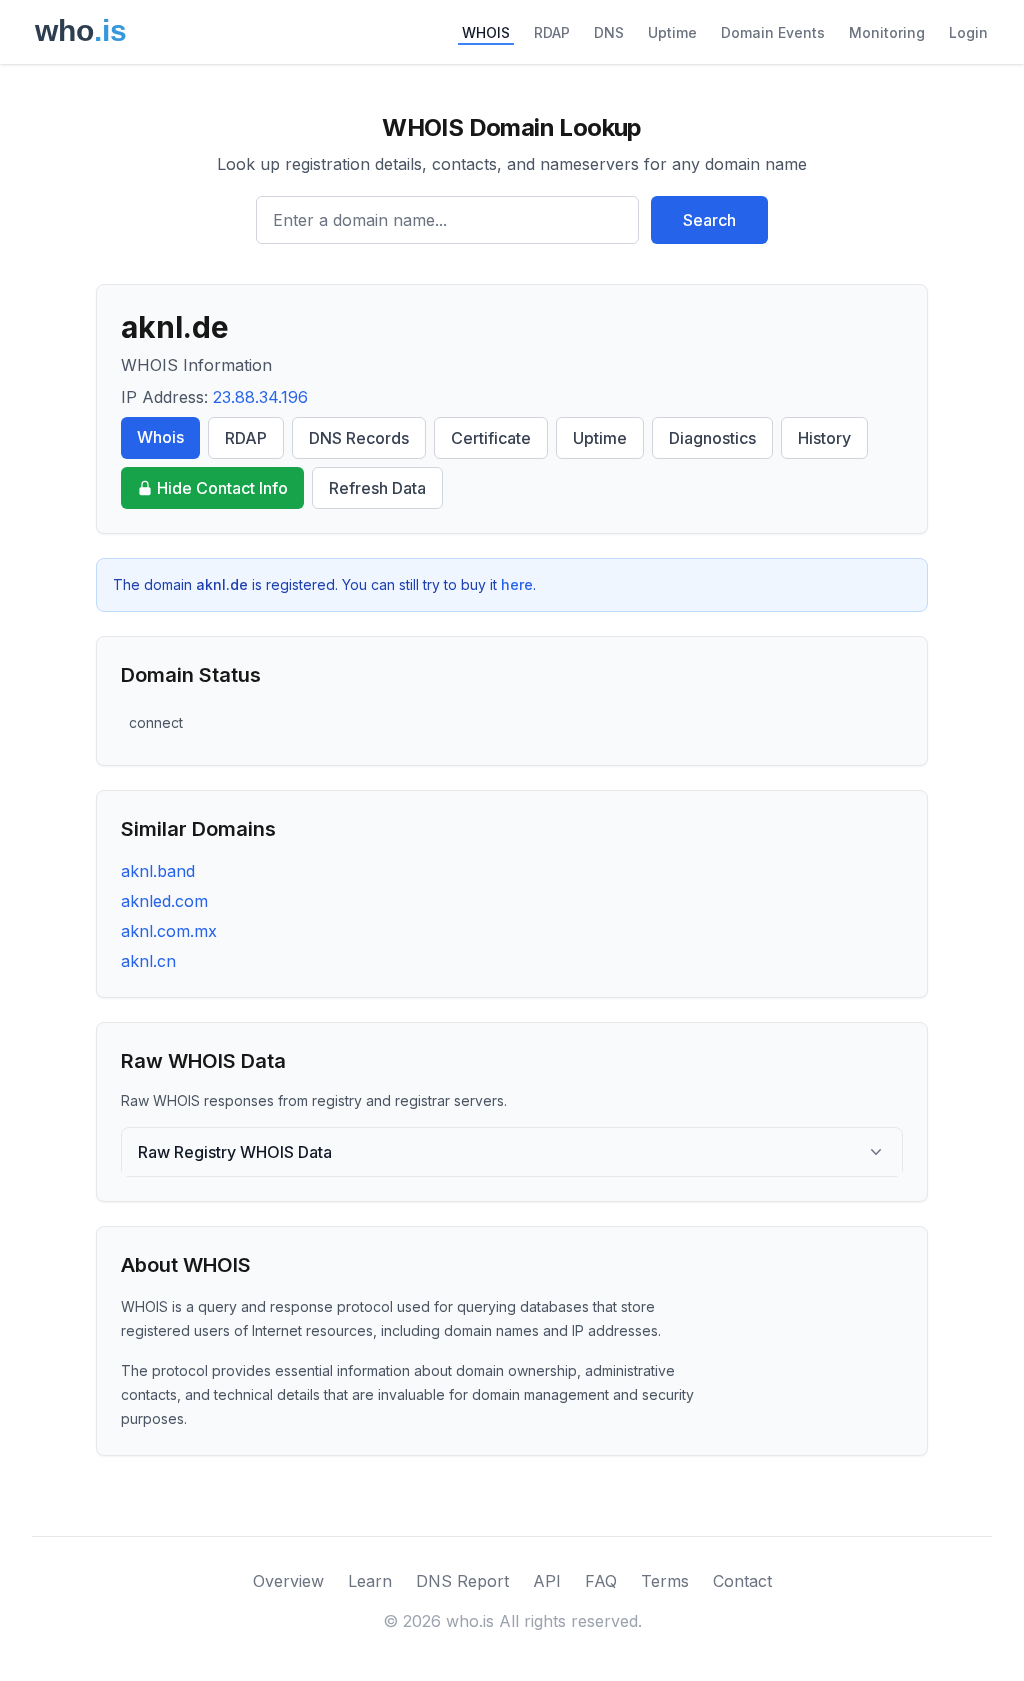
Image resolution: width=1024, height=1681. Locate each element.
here (517, 584)
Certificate (491, 438)
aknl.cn (148, 961)
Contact (742, 1581)
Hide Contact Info (222, 488)
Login (968, 32)
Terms (665, 1581)
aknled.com (164, 901)
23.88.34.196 (260, 397)
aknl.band (158, 871)
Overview (288, 1581)
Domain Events (773, 32)
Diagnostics (712, 438)
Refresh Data (377, 488)
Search (709, 220)
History (824, 438)
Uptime (672, 32)
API (547, 1581)
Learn (370, 1581)
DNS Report (462, 1581)
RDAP (552, 32)
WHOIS (486, 32)
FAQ (601, 1581)
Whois (160, 437)
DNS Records (359, 438)
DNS (609, 32)
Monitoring (887, 32)
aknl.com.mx (169, 931)
